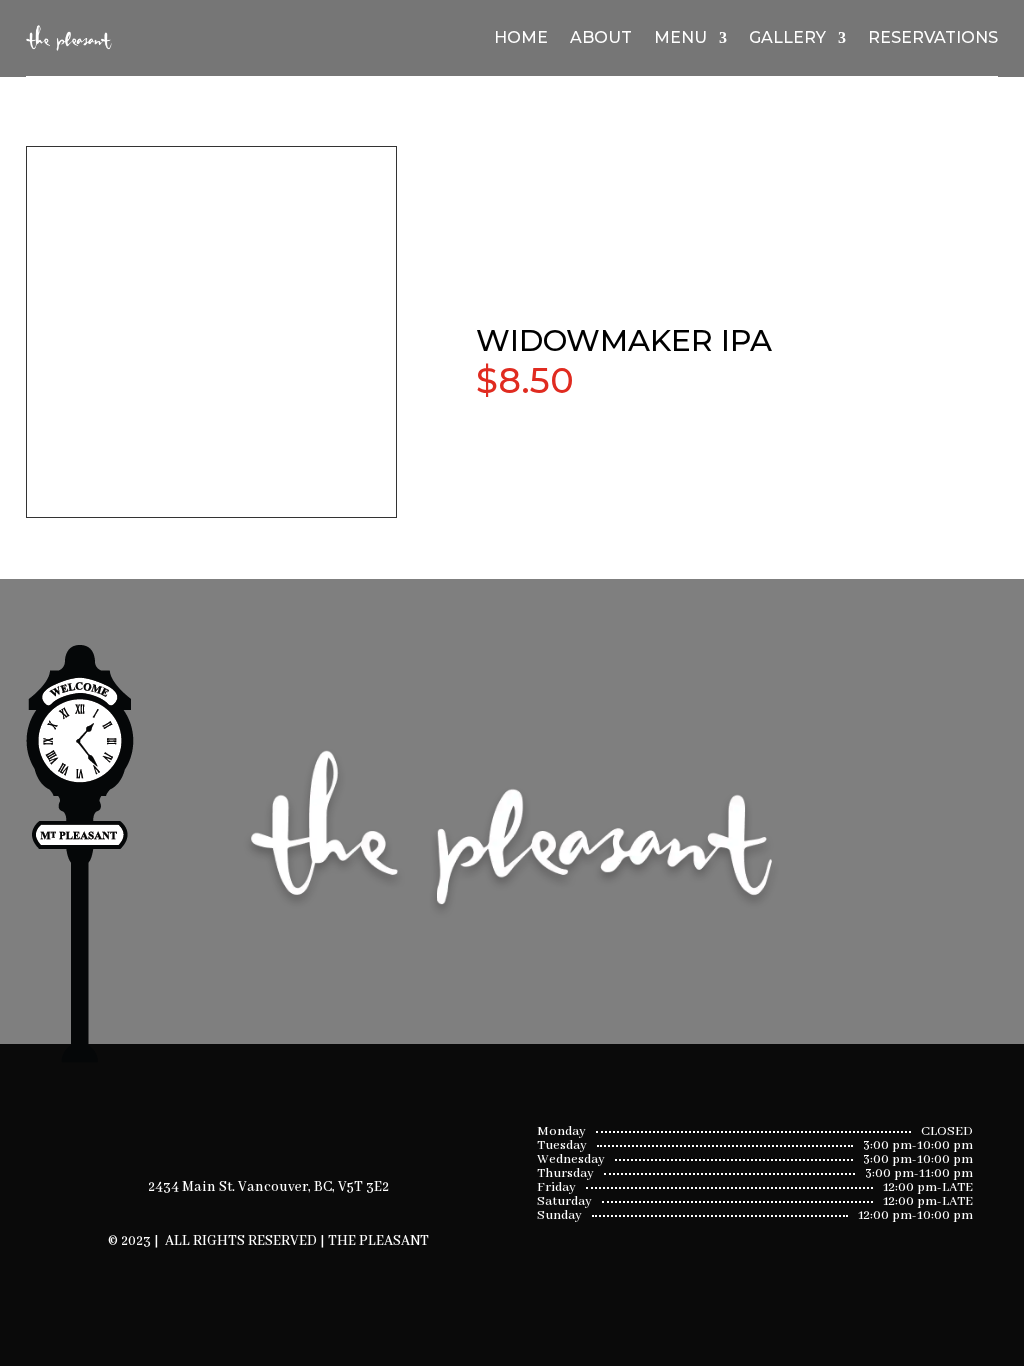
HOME (521, 37)
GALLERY (787, 37)
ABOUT (601, 37)
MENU (680, 37)
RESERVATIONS (933, 37)
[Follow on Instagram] (295, 1116)
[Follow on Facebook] (243, 1116)
